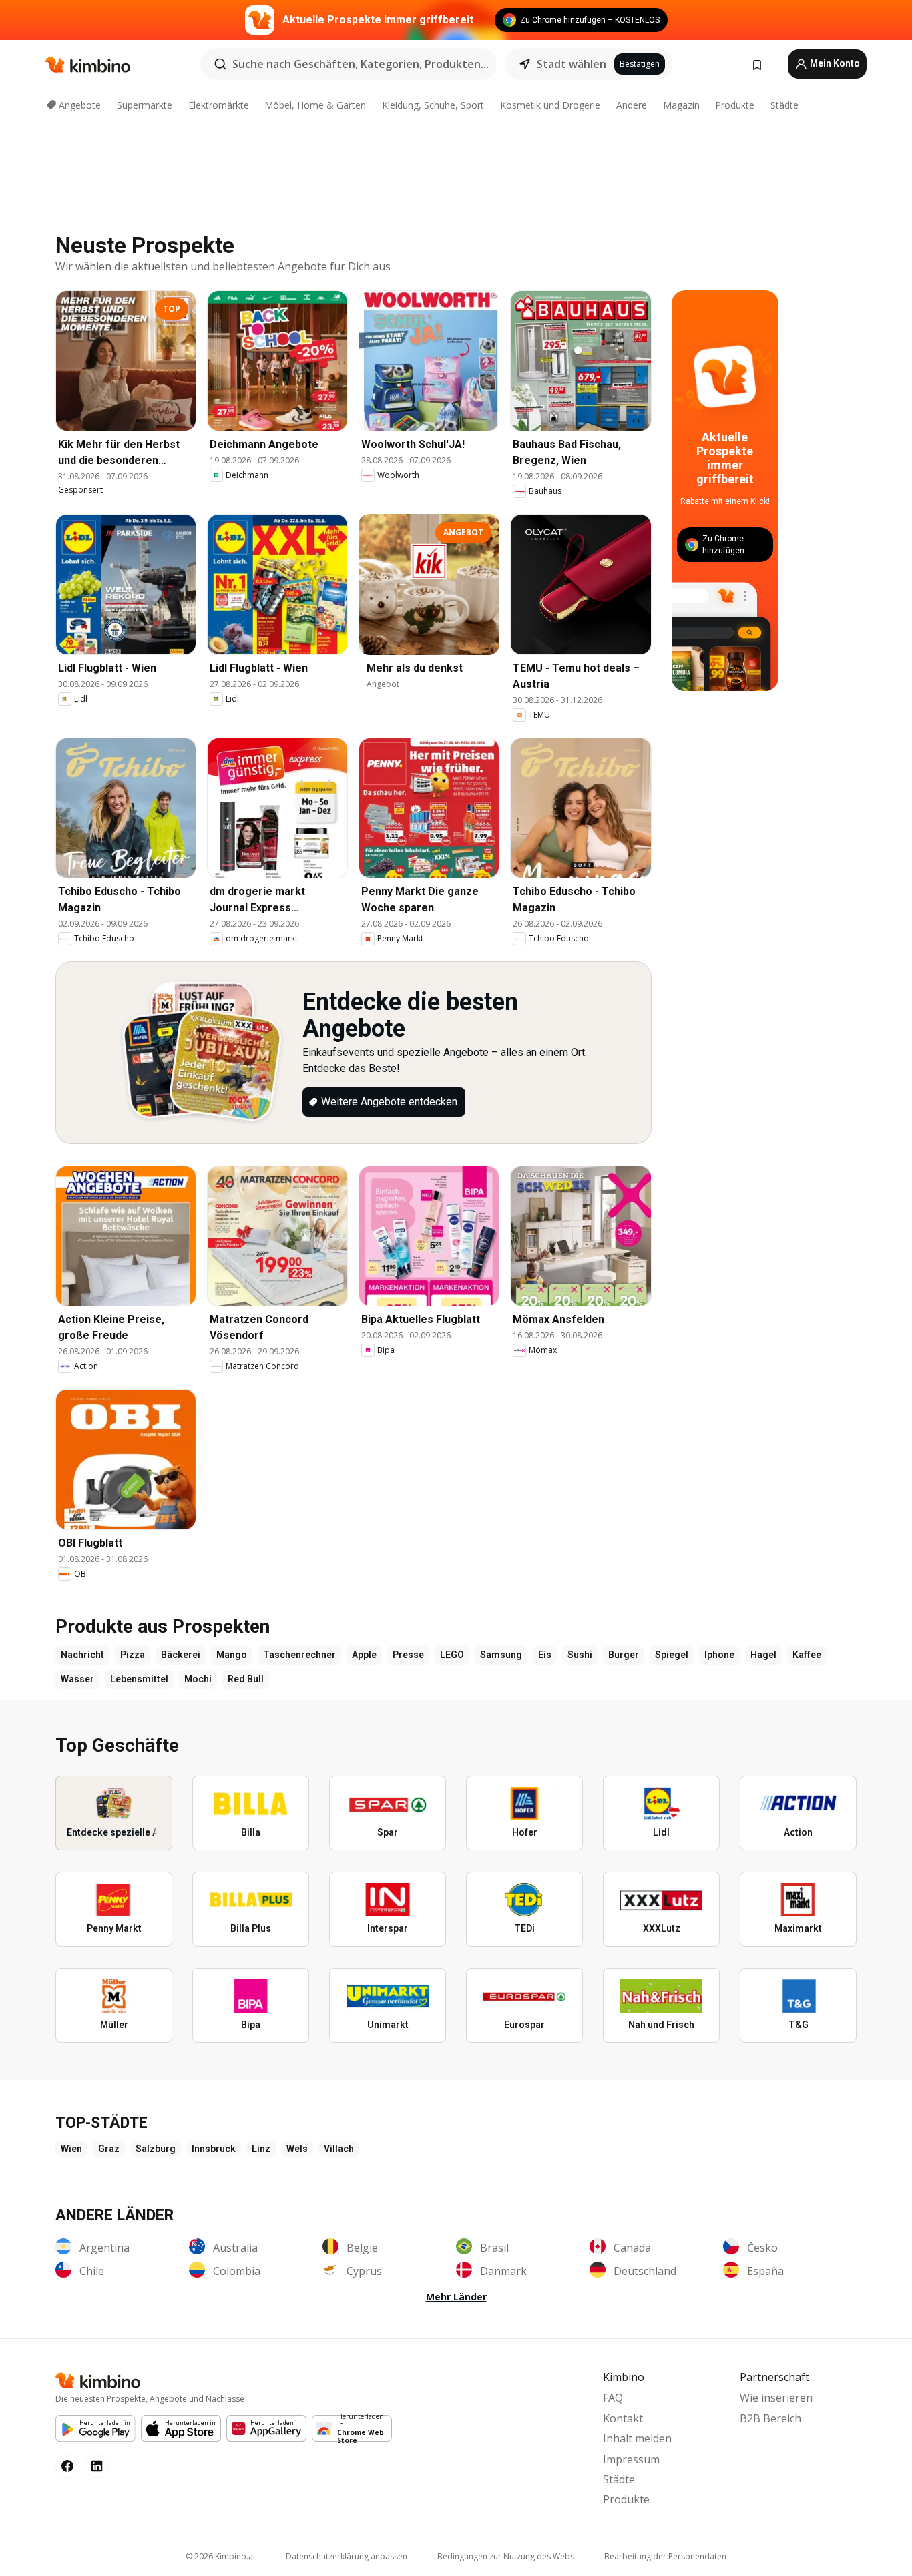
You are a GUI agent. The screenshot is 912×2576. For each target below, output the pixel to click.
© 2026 (221, 2556)
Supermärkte (145, 105)
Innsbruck (214, 2149)
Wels (297, 2149)
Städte (784, 105)
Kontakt (623, 2418)
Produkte (735, 105)
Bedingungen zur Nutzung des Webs (506, 2556)
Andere (632, 105)
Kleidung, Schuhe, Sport (433, 105)
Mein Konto (834, 63)
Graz (109, 2149)
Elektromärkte (219, 105)
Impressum (631, 2459)
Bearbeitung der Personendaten (665, 2556)
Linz (261, 2149)
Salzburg (156, 2149)
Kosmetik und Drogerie (550, 105)
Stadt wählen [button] (572, 64)
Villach (339, 2149)
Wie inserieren (776, 2398)
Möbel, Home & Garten (315, 105)
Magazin (681, 105)
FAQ (613, 2398)
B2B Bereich (770, 2418)
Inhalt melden (637, 2438)
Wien (71, 2149)
